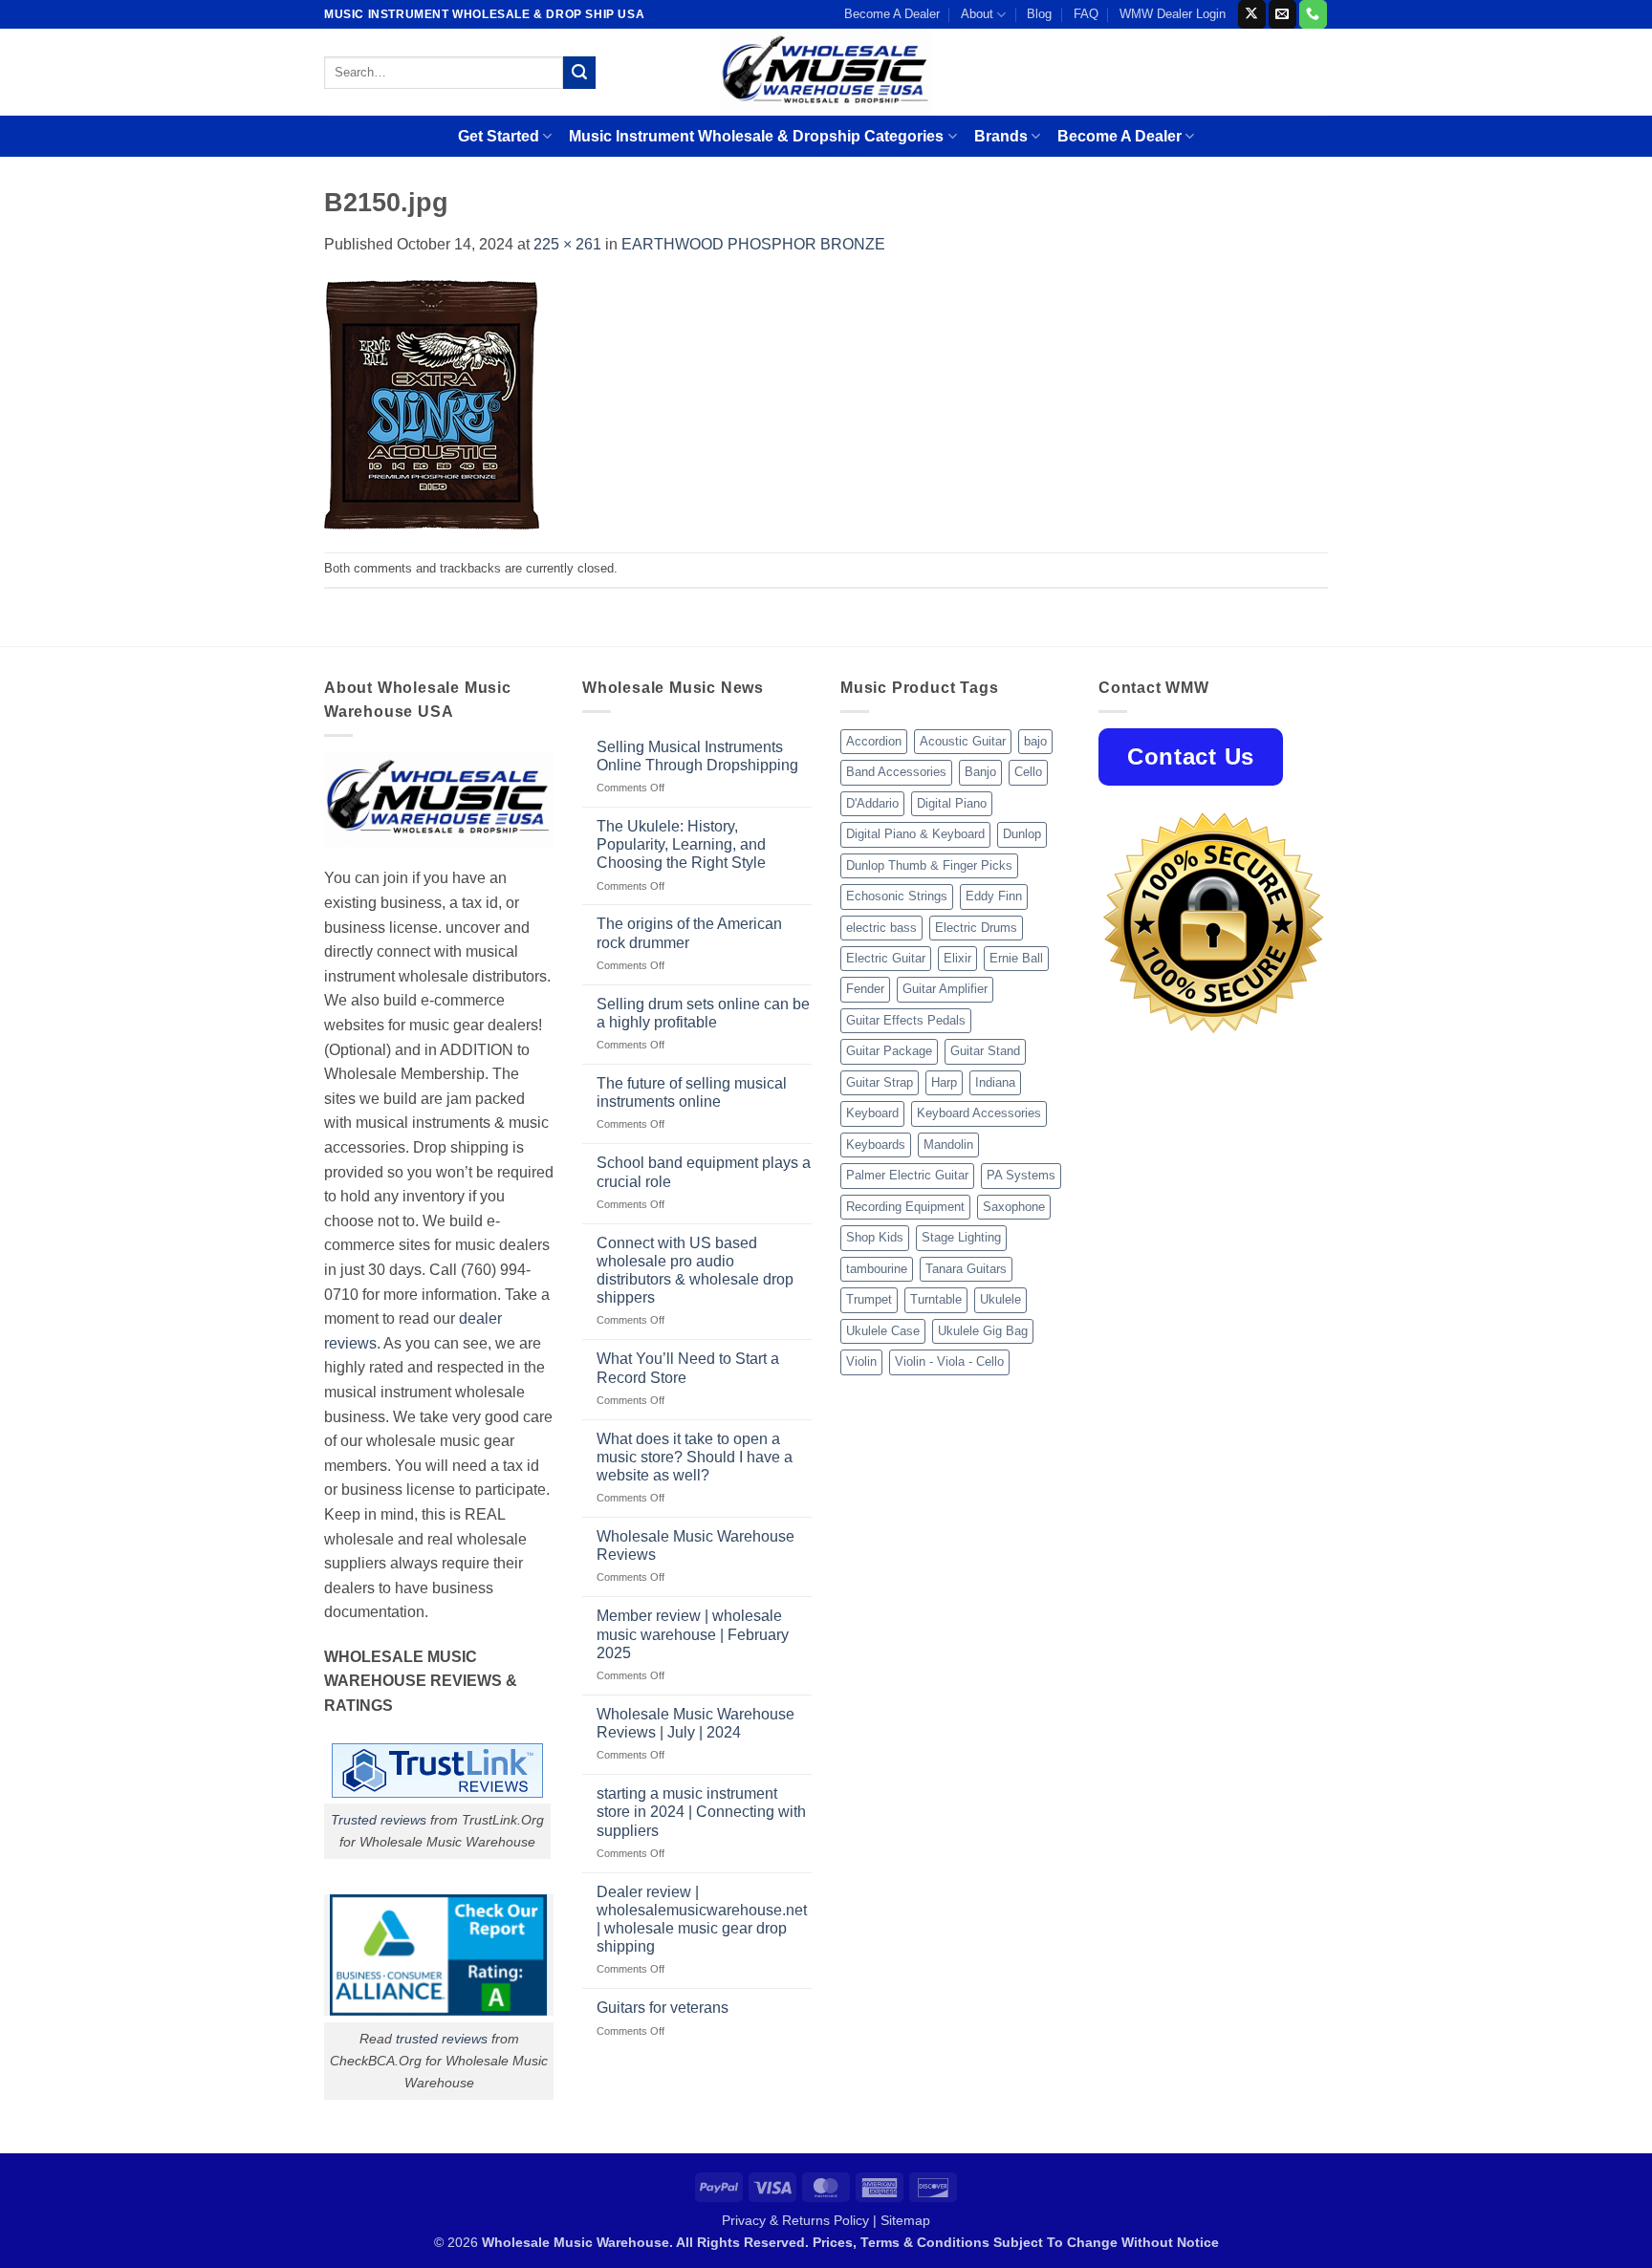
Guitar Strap (880, 1082)
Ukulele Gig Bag (983, 1331)
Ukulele (1000, 1299)
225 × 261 (567, 244)
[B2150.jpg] (432, 404)
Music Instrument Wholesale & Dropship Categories (756, 136)
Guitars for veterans (663, 2008)
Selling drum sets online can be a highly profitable (703, 1013)
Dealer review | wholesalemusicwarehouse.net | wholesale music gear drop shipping (702, 1920)
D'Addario (872, 803)
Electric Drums (976, 928)
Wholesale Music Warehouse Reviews (696, 1545)
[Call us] (1313, 14)
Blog (1039, 14)
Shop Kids (875, 1237)
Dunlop (1022, 834)
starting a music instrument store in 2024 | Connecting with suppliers (701, 1812)
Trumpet (869, 1299)
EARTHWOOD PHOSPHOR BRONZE (753, 244)
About (977, 14)
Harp (944, 1082)
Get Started (499, 136)
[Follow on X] (1252, 14)
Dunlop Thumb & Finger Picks (929, 865)
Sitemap (905, 2220)
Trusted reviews (379, 1820)
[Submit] (579, 73)
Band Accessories (896, 772)
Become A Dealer (892, 14)
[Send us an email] (1282, 14)
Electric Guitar (886, 958)
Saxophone (1014, 1207)
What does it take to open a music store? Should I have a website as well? (695, 1457)
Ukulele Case (883, 1331)
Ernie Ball (1016, 958)
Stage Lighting (961, 1237)
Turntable (936, 1299)
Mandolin (948, 1145)
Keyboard (872, 1113)
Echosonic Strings (897, 896)
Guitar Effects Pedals (906, 1020)
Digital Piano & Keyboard (915, 834)
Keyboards (876, 1145)
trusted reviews (442, 2039)
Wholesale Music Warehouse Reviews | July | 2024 (696, 1723)
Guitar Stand (985, 1051)
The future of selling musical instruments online (692, 1092)
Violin (861, 1361)
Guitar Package (889, 1051)
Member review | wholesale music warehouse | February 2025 (693, 1634)
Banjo (980, 772)
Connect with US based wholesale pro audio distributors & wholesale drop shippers (695, 1271)
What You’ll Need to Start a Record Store (688, 1368)
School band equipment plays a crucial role (704, 1172)
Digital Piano (952, 803)
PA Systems (1021, 1175)
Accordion (874, 741)
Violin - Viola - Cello (949, 1361)
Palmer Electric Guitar (907, 1175)
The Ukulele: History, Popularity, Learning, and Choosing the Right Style (681, 844)
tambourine (877, 1269)
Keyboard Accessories (979, 1113)
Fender (865, 989)
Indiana (995, 1082)
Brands (1001, 136)
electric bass (881, 928)
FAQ (1086, 14)
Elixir (957, 958)
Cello (1028, 772)
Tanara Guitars (966, 1269)
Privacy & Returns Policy (795, 2220)
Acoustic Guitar (963, 741)
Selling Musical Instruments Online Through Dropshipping (697, 756)
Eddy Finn (994, 896)
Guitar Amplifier (945, 989)
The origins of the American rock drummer (689, 933)
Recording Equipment (905, 1207)
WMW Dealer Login (1173, 14)
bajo (1035, 741)
